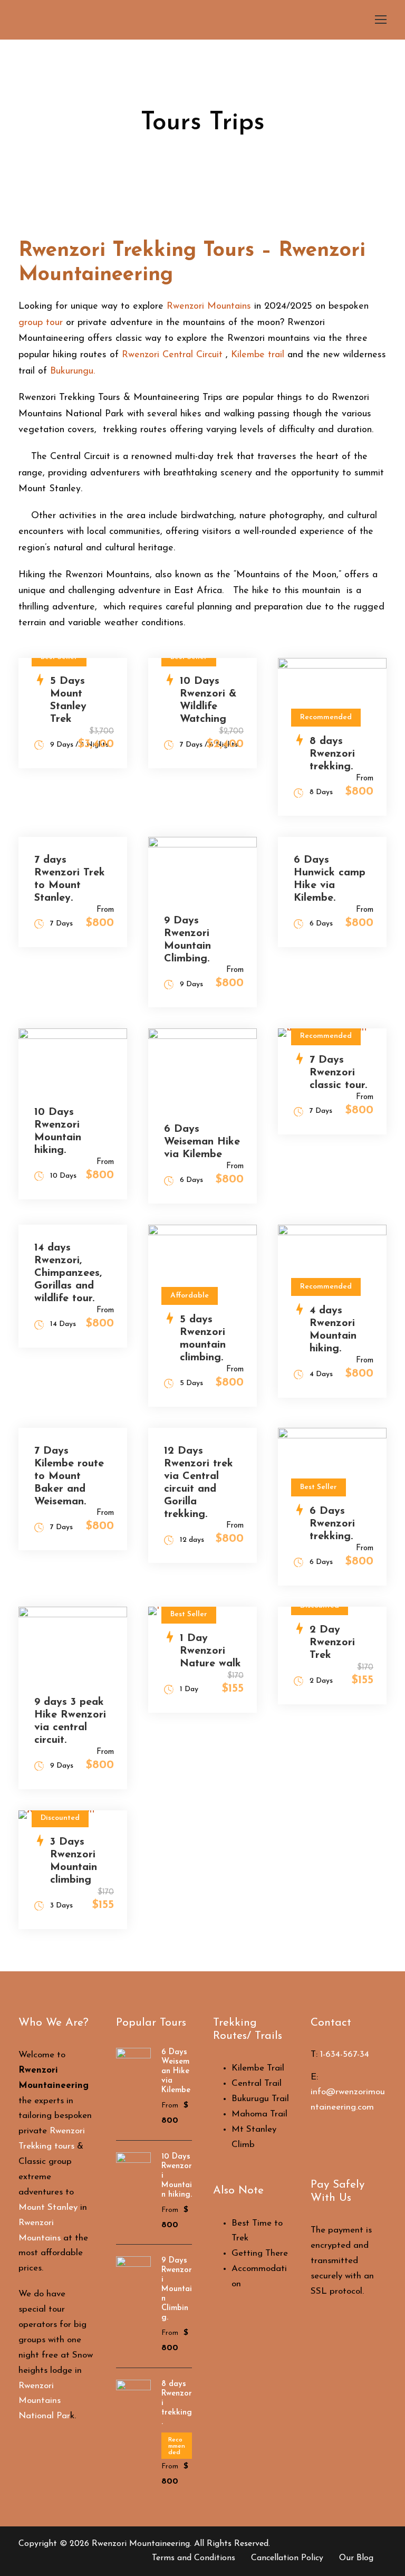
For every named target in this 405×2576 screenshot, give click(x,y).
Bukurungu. (73, 371)
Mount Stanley (48, 2207)
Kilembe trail (258, 355)
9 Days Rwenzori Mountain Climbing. (177, 2289)
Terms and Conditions (194, 2558)
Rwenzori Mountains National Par (44, 2401)
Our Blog (356, 2558)
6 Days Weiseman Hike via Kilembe (202, 1142)
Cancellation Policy (287, 2558)
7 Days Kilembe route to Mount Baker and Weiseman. (69, 1476)
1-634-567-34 (345, 2054)
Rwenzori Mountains (209, 307)
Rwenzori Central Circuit (172, 355)
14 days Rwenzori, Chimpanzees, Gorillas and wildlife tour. (68, 1273)
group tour (41, 323)
